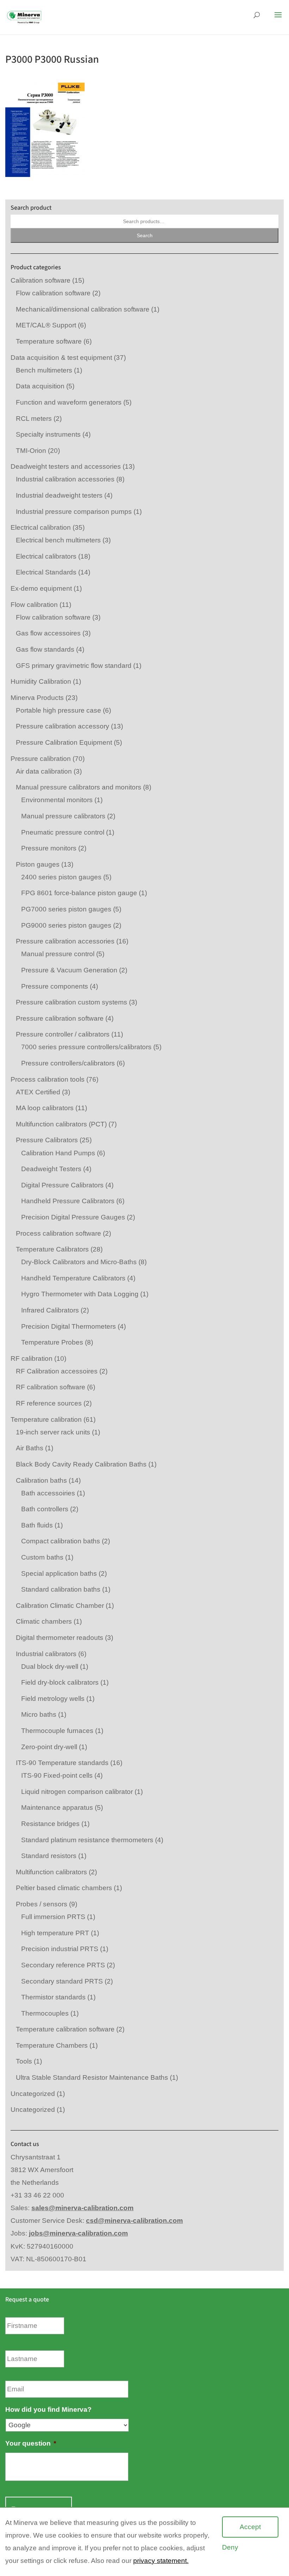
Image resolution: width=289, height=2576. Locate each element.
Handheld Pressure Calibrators (68, 1201)
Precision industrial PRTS (60, 1949)
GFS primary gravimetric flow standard (74, 666)
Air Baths (30, 1448)
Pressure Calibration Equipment (64, 742)
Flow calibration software (53, 293)
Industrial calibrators (46, 1654)
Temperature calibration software (65, 2029)
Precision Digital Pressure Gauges (73, 1217)
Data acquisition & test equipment (61, 358)
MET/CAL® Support (46, 325)
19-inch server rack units (53, 1432)
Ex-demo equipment (41, 588)
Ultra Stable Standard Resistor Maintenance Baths (92, 2077)
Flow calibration (34, 605)
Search (145, 235)
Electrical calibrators (46, 556)
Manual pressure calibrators (63, 816)
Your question (31, 2443)
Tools (24, 2061)
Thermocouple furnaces (57, 1731)
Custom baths (42, 1557)
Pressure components (55, 986)
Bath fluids (37, 1525)
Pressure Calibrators (47, 1140)
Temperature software (49, 341)
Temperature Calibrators (52, 1249)
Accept (250, 2527)
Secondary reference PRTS (63, 1965)
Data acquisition (40, 386)
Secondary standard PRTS (62, 1981)
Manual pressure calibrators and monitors (79, 787)
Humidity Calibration (41, 681)
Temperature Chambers (52, 2045)
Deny (230, 2547)
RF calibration (32, 1358)
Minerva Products (37, 698)
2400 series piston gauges (61, 877)
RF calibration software (51, 1387)
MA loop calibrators (45, 1108)
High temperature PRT (55, 1933)
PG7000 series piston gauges (66, 909)
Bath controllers (45, 1509)
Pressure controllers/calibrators (68, 1063)
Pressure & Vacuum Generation (69, 970)
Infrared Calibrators (50, 1310)
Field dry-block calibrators (60, 1682)
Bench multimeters (44, 370)
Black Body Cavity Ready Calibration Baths (81, 1464)
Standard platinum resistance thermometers (87, 1840)
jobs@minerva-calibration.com (78, 2233)
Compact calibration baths (61, 1541)
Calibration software (41, 280)
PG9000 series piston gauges (66, 925)
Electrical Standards (46, 572)
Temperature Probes (52, 1342)
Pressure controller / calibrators (63, 1034)
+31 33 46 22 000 (37, 2195)
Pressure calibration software (60, 1018)
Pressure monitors (49, 848)
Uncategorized (33, 2094)
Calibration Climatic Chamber (60, 1606)
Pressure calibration (41, 759)
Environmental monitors (57, 800)
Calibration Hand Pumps (58, 1153)
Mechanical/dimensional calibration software (83, 309)
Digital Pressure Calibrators (62, 1185)
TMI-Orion (31, 451)
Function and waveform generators (69, 402)
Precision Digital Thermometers (69, 1326)
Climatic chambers (44, 1621)
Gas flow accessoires (48, 633)
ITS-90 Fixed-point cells (57, 1775)
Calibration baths (41, 1480)
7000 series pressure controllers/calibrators (86, 1047)
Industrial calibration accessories (65, 479)
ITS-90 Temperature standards (62, 1763)
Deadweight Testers (51, 1169)
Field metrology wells (53, 1699)
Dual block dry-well (50, 1667)
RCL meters (34, 419)
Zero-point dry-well (49, 1747)
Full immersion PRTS (53, 1917)
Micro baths (39, 1714)
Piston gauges (38, 864)
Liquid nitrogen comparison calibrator (77, 1792)
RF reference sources (49, 1403)
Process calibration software (59, 1233)
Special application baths (59, 1573)
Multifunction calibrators (51, 1872)
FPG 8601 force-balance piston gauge (79, 893)
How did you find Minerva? (48, 2409)
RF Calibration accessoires (57, 1371)
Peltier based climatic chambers (64, 1888)
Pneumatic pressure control (63, 832)
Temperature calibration (46, 1419)
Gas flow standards (45, 649)
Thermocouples (45, 2013)
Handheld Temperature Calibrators (73, 1278)
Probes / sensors (42, 1904)
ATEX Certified (38, 1092)
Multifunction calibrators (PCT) (61, 1124)
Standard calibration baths (61, 1589)
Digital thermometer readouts (60, 1638)
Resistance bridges (50, 1824)
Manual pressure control (58, 954)
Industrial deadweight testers (59, 495)
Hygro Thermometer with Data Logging (80, 1294)
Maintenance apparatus (57, 1807)
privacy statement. (161, 2561)
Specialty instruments (48, 434)
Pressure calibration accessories (65, 941)
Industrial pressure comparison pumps (74, 512)
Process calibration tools (48, 1079)
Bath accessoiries (48, 1493)
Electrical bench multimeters (58, 540)
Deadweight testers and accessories (66, 466)
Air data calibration (44, 771)
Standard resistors (49, 1856)
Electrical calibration (41, 527)
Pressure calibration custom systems (72, 1002)
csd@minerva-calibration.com (134, 2221)
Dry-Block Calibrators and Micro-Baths (79, 1262)
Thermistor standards (53, 1997)
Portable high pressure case (59, 710)
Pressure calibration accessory (63, 726)
